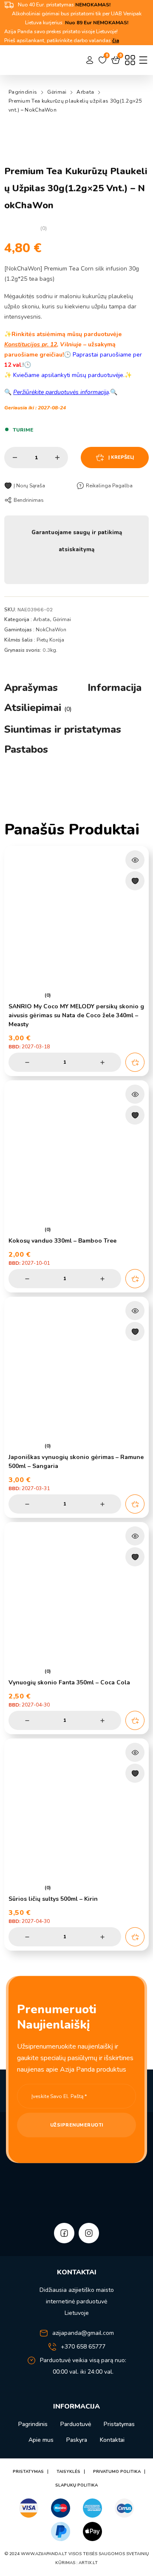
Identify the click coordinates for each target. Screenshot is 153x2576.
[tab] (31, 688)
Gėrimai (57, 92)
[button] (135, 1062)
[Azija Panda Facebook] (64, 2233)
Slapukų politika (76, 2485)
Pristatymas (119, 2424)
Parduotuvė (76, 2424)
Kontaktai (112, 2440)
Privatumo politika (117, 2472)
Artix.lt (88, 2563)
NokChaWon (51, 630)
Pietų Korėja (50, 640)
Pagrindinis (23, 92)
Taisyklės (68, 2472)
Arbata (85, 92)
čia (116, 40)
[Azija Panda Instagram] (89, 2233)
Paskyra (77, 2440)
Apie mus (41, 2440)
